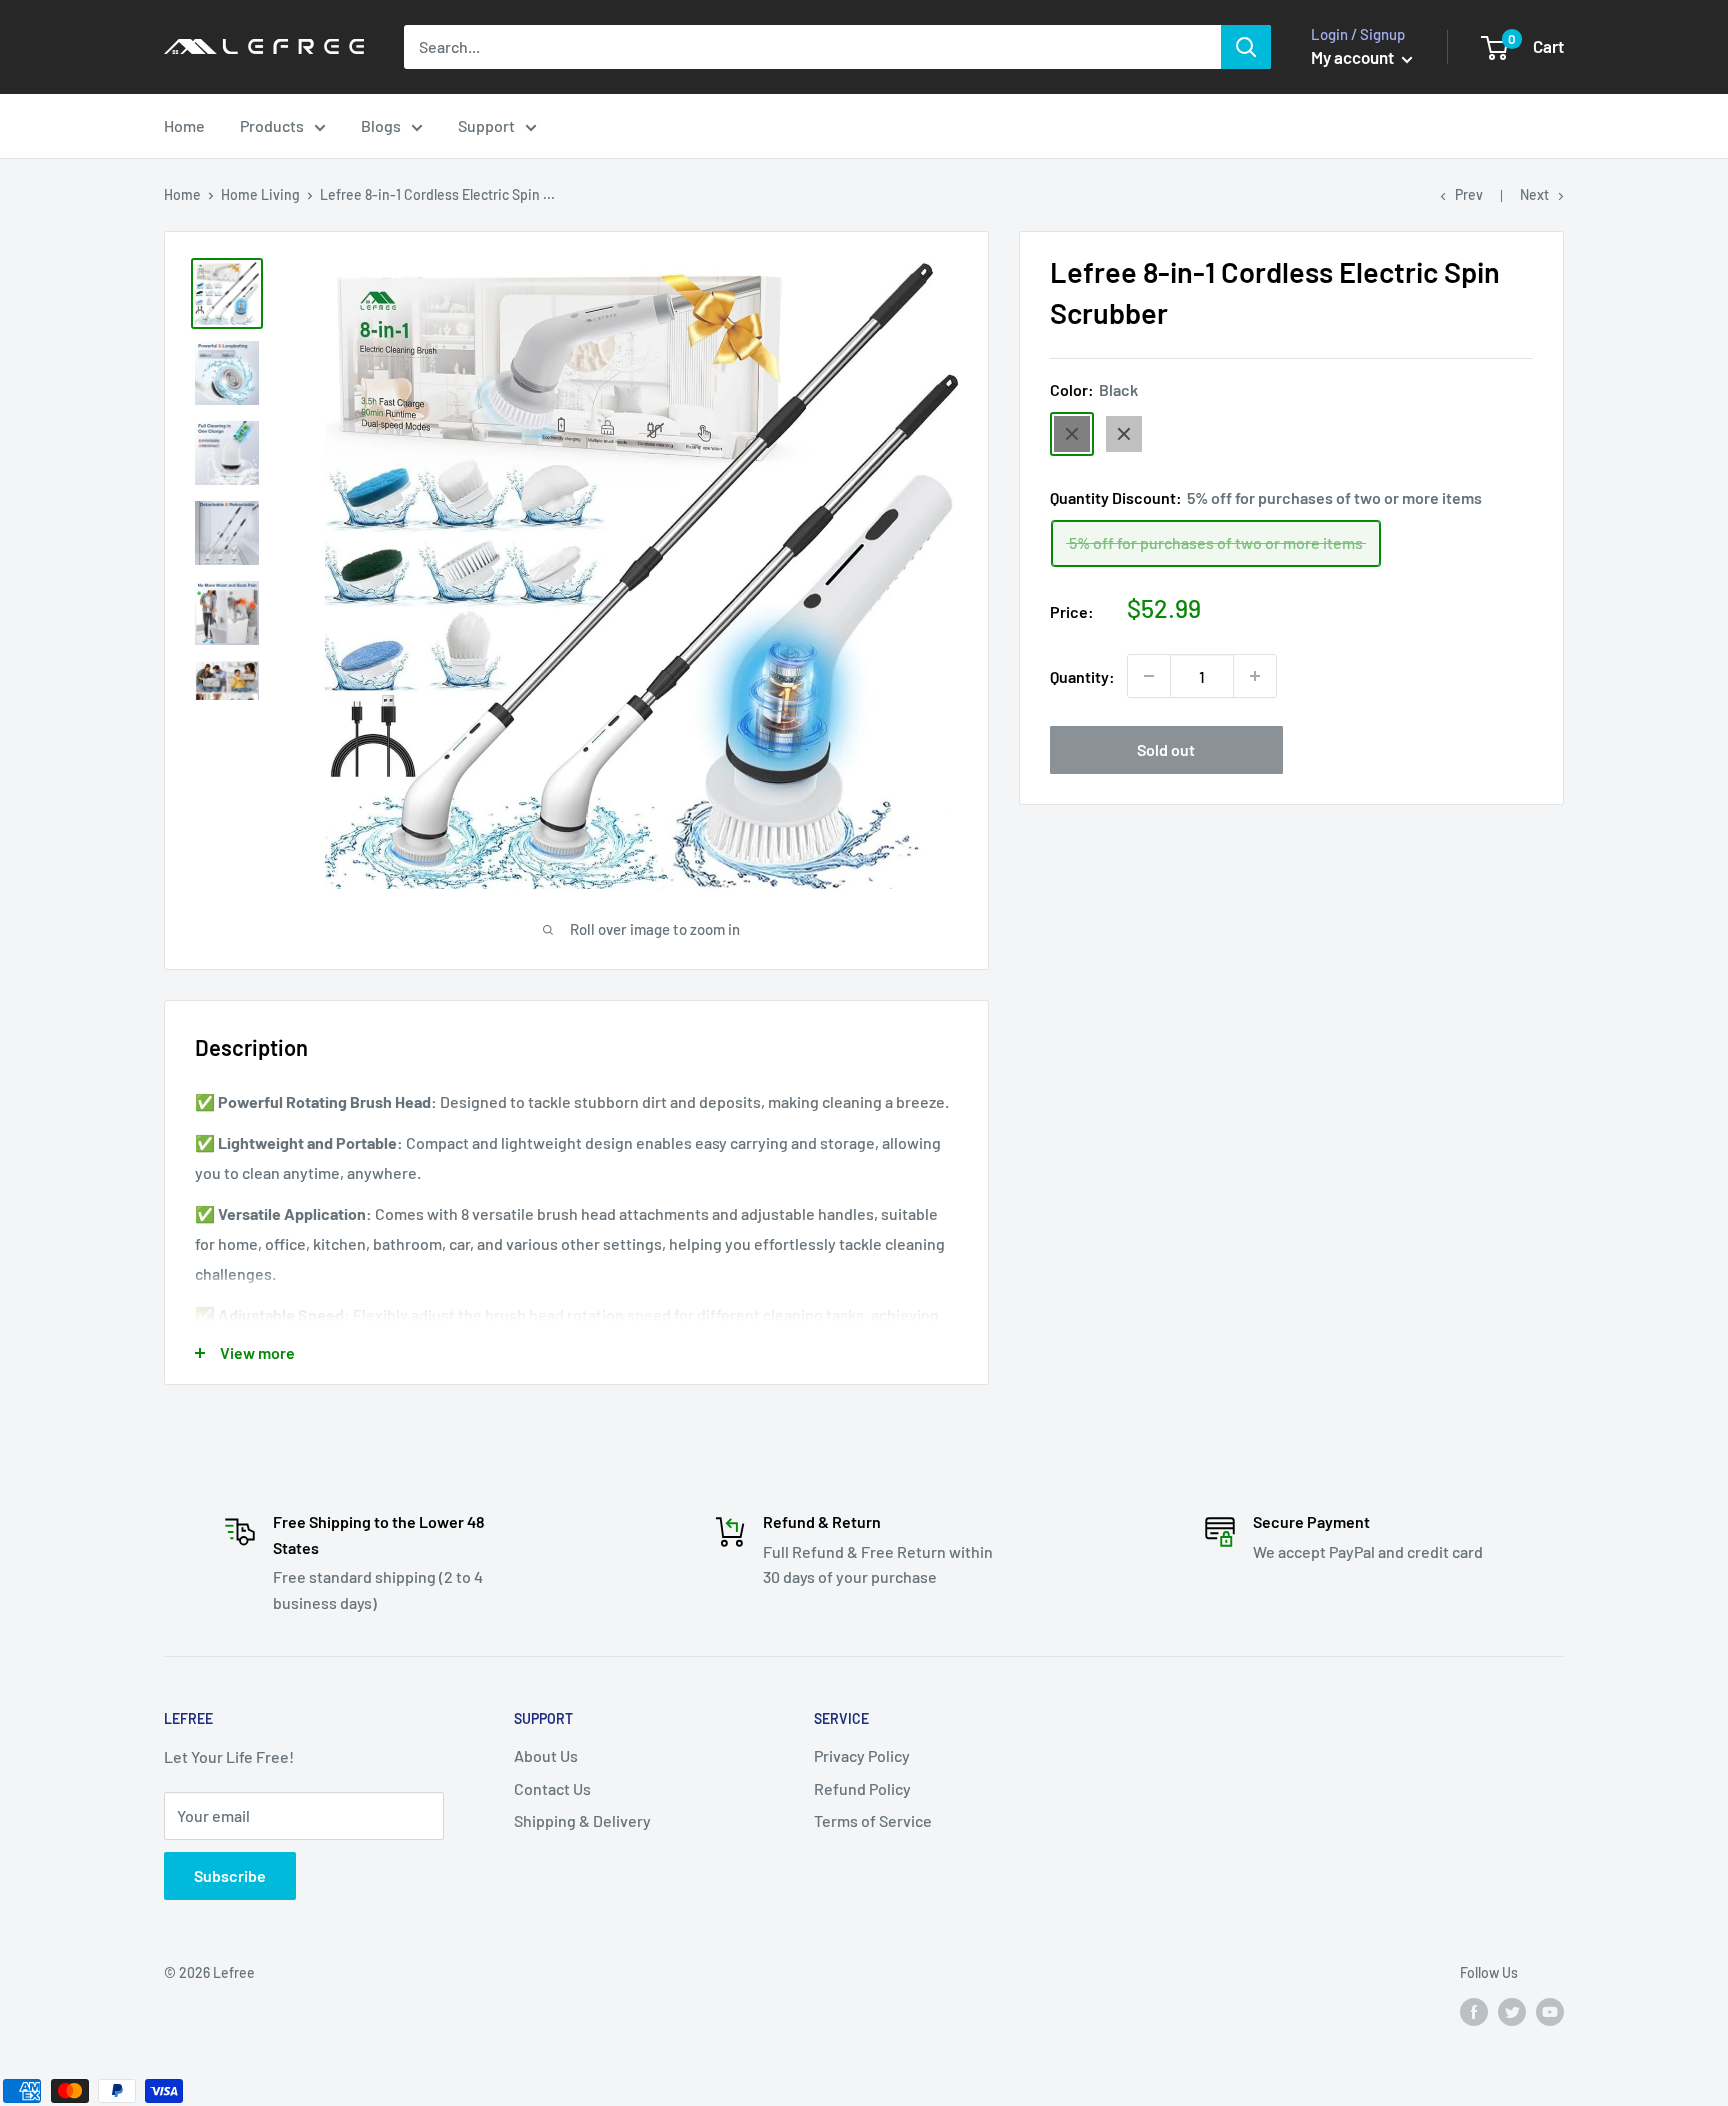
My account (1354, 57)
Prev (1469, 194)
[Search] (1246, 47)
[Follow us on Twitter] (1512, 2011)
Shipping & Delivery (582, 1820)
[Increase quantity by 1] (1255, 676)
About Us (546, 1755)
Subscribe (230, 1875)
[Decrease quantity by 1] (1149, 676)
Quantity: (1082, 676)
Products (272, 125)
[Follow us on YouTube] (1550, 2011)
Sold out (1166, 749)
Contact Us (552, 1788)
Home (184, 125)
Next (1534, 194)
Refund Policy (862, 1788)
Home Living (260, 194)
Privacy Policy (862, 1755)
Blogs (381, 125)
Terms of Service (873, 1820)
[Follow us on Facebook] (1474, 2011)
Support (486, 125)
